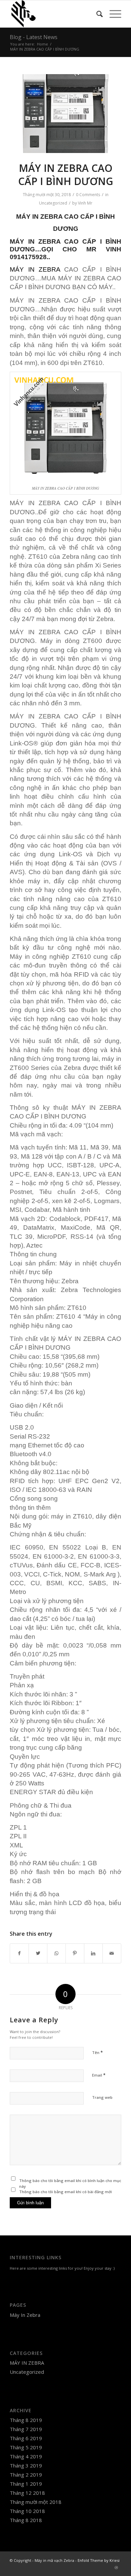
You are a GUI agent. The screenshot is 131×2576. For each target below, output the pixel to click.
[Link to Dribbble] (116, 2568)
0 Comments (88, 195)
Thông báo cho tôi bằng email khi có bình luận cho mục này (70, 2183)
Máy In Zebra (25, 2315)
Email (99, 2075)
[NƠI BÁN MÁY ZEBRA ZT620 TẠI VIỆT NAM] (65, 114)
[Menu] (112, 14)
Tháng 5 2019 (26, 2447)
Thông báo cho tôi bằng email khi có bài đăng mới (65, 2192)
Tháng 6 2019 (26, 2438)
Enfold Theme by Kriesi (99, 2560)
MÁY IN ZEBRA (39, 217)
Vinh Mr (85, 203)
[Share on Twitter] (38, 1953)
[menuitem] (96, 14)
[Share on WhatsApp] (56, 1953)
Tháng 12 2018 (27, 2493)
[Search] (96, 14)
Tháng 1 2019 (26, 2484)
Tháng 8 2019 (26, 2420)
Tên (97, 2052)
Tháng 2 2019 (26, 2475)
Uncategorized (53, 203)
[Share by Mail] (112, 1953)
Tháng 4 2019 (26, 2456)
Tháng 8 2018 (26, 2520)
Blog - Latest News (34, 37)
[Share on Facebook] (19, 1953)
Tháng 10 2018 (27, 2511)
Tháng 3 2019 (26, 2465)
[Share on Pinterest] (75, 1953)
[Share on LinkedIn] (93, 1953)
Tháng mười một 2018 (36, 2502)
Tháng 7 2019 (26, 2429)
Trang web (102, 2097)
